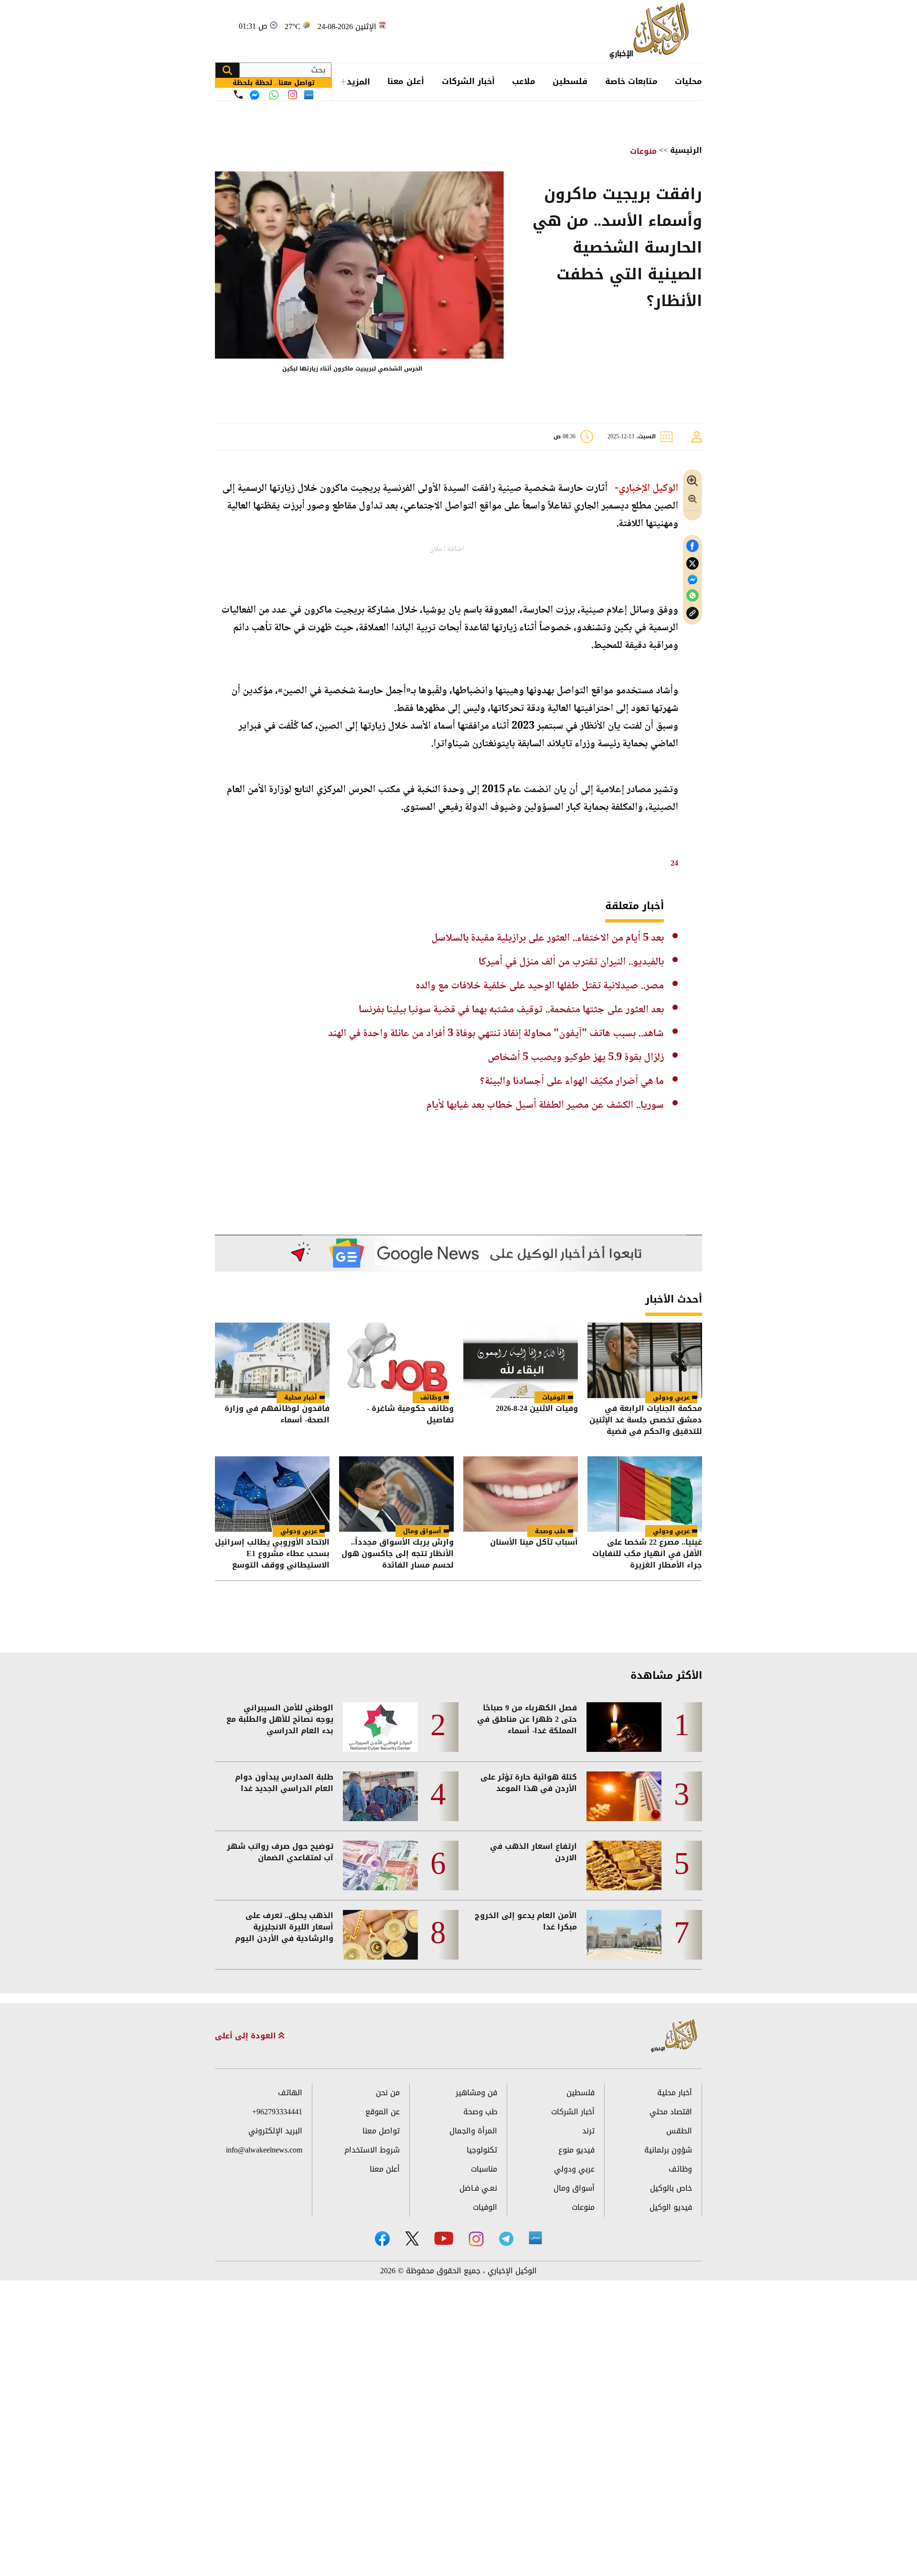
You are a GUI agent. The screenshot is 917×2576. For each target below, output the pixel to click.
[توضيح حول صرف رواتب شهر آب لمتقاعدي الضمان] (380, 1866)
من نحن (388, 2093)
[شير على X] (693, 564)
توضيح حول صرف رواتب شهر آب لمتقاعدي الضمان (280, 1852)
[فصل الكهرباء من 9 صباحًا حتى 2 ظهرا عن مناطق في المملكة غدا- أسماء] (624, 1727)
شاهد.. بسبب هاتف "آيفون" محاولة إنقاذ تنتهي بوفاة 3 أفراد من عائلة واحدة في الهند (496, 1034)
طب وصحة (550, 1531)
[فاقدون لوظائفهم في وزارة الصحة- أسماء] (272, 1360)
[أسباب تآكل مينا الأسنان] (521, 1494)
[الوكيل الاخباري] (674, 2036)
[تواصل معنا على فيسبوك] (255, 95)
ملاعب (524, 81)
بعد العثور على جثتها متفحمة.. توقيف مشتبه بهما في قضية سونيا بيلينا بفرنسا (511, 1010)
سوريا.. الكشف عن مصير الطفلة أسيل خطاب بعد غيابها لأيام (545, 1105)
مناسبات (484, 2169)
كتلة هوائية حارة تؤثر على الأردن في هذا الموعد (529, 1783)
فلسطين (570, 81)
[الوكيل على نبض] (535, 2238)
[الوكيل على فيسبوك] (382, 2239)
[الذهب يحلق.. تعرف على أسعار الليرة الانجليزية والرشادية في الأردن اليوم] (380, 1935)
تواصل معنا (381, 2131)
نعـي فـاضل (478, 2188)
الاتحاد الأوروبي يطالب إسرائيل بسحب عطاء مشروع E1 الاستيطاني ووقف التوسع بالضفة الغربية (272, 1554)
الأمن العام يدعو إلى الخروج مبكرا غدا (526, 1921)
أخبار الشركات (468, 81)
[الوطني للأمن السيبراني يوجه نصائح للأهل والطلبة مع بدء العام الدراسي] (380, 1727)
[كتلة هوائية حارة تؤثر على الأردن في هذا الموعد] (624, 1796)
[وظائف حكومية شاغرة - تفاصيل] (396, 1360)
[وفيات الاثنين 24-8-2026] (521, 1360)
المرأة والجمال (473, 2131)
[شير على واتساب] (693, 596)
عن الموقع (383, 2112)
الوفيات (554, 1397)
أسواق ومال (422, 1531)
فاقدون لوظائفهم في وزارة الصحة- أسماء (277, 1415)
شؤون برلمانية (668, 2150)
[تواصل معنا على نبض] (309, 95)
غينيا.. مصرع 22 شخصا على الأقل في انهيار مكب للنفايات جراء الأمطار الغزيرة (647, 1554)
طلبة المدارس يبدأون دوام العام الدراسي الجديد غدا (284, 1783)
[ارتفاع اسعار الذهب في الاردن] (624, 1866)
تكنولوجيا (482, 2150)
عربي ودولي (671, 1397)
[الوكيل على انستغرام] (476, 2239)
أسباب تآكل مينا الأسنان (534, 1543)
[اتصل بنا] (238, 95)
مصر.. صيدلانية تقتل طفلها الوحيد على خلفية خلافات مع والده (540, 986)
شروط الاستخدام (372, 2150)
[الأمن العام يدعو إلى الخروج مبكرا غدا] (624, 1935)
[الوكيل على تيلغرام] (506, 2239)
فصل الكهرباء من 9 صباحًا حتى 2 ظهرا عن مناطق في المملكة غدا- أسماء (527, 1719)
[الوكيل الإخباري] (652, 31)
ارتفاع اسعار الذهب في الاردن (533, 1852)
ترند (588, 2131)
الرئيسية (686, 150)
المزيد (358, 82)
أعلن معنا (406, 81)
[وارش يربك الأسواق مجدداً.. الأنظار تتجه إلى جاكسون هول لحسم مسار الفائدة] (396, 1494)
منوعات (643, 151)
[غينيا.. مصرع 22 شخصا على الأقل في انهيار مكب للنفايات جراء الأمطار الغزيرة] (645, 1494)
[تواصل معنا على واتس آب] (274, 95)
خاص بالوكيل (671, 2188)
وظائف (431, 1397)
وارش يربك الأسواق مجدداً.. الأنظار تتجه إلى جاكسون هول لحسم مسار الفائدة (398, 1554)
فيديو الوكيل (671, 2207)
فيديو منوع (576, 2150)
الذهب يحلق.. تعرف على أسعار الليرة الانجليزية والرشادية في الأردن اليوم (284, 1927)
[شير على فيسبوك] (693, 546)
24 (674, 863)
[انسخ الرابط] (693, 613)
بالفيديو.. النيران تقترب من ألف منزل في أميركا (571, 962)
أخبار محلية (301, 1397)
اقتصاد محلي (671, 2112)
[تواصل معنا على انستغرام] (293, 95)
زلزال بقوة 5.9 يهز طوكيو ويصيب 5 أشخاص (576, 1058)
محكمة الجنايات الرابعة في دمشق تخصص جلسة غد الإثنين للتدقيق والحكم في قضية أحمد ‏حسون (646, 1420)
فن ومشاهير (476, 2093)
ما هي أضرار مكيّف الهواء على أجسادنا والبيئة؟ (572, 1081)
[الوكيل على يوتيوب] (444, 2238)
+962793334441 (277, 2112)
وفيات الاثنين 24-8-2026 (537, 1409)
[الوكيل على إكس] (412, 2238)
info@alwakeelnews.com (264, 2150)
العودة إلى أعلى (247, 2036)
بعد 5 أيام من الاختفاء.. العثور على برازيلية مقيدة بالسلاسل (548, 938)
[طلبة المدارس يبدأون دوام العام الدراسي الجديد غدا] (380, 1796)
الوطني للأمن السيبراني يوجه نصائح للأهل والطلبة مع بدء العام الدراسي (280, 1719)
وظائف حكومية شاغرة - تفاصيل (410, 1415)
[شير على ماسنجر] (693, 580)
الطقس (679, 2131)
